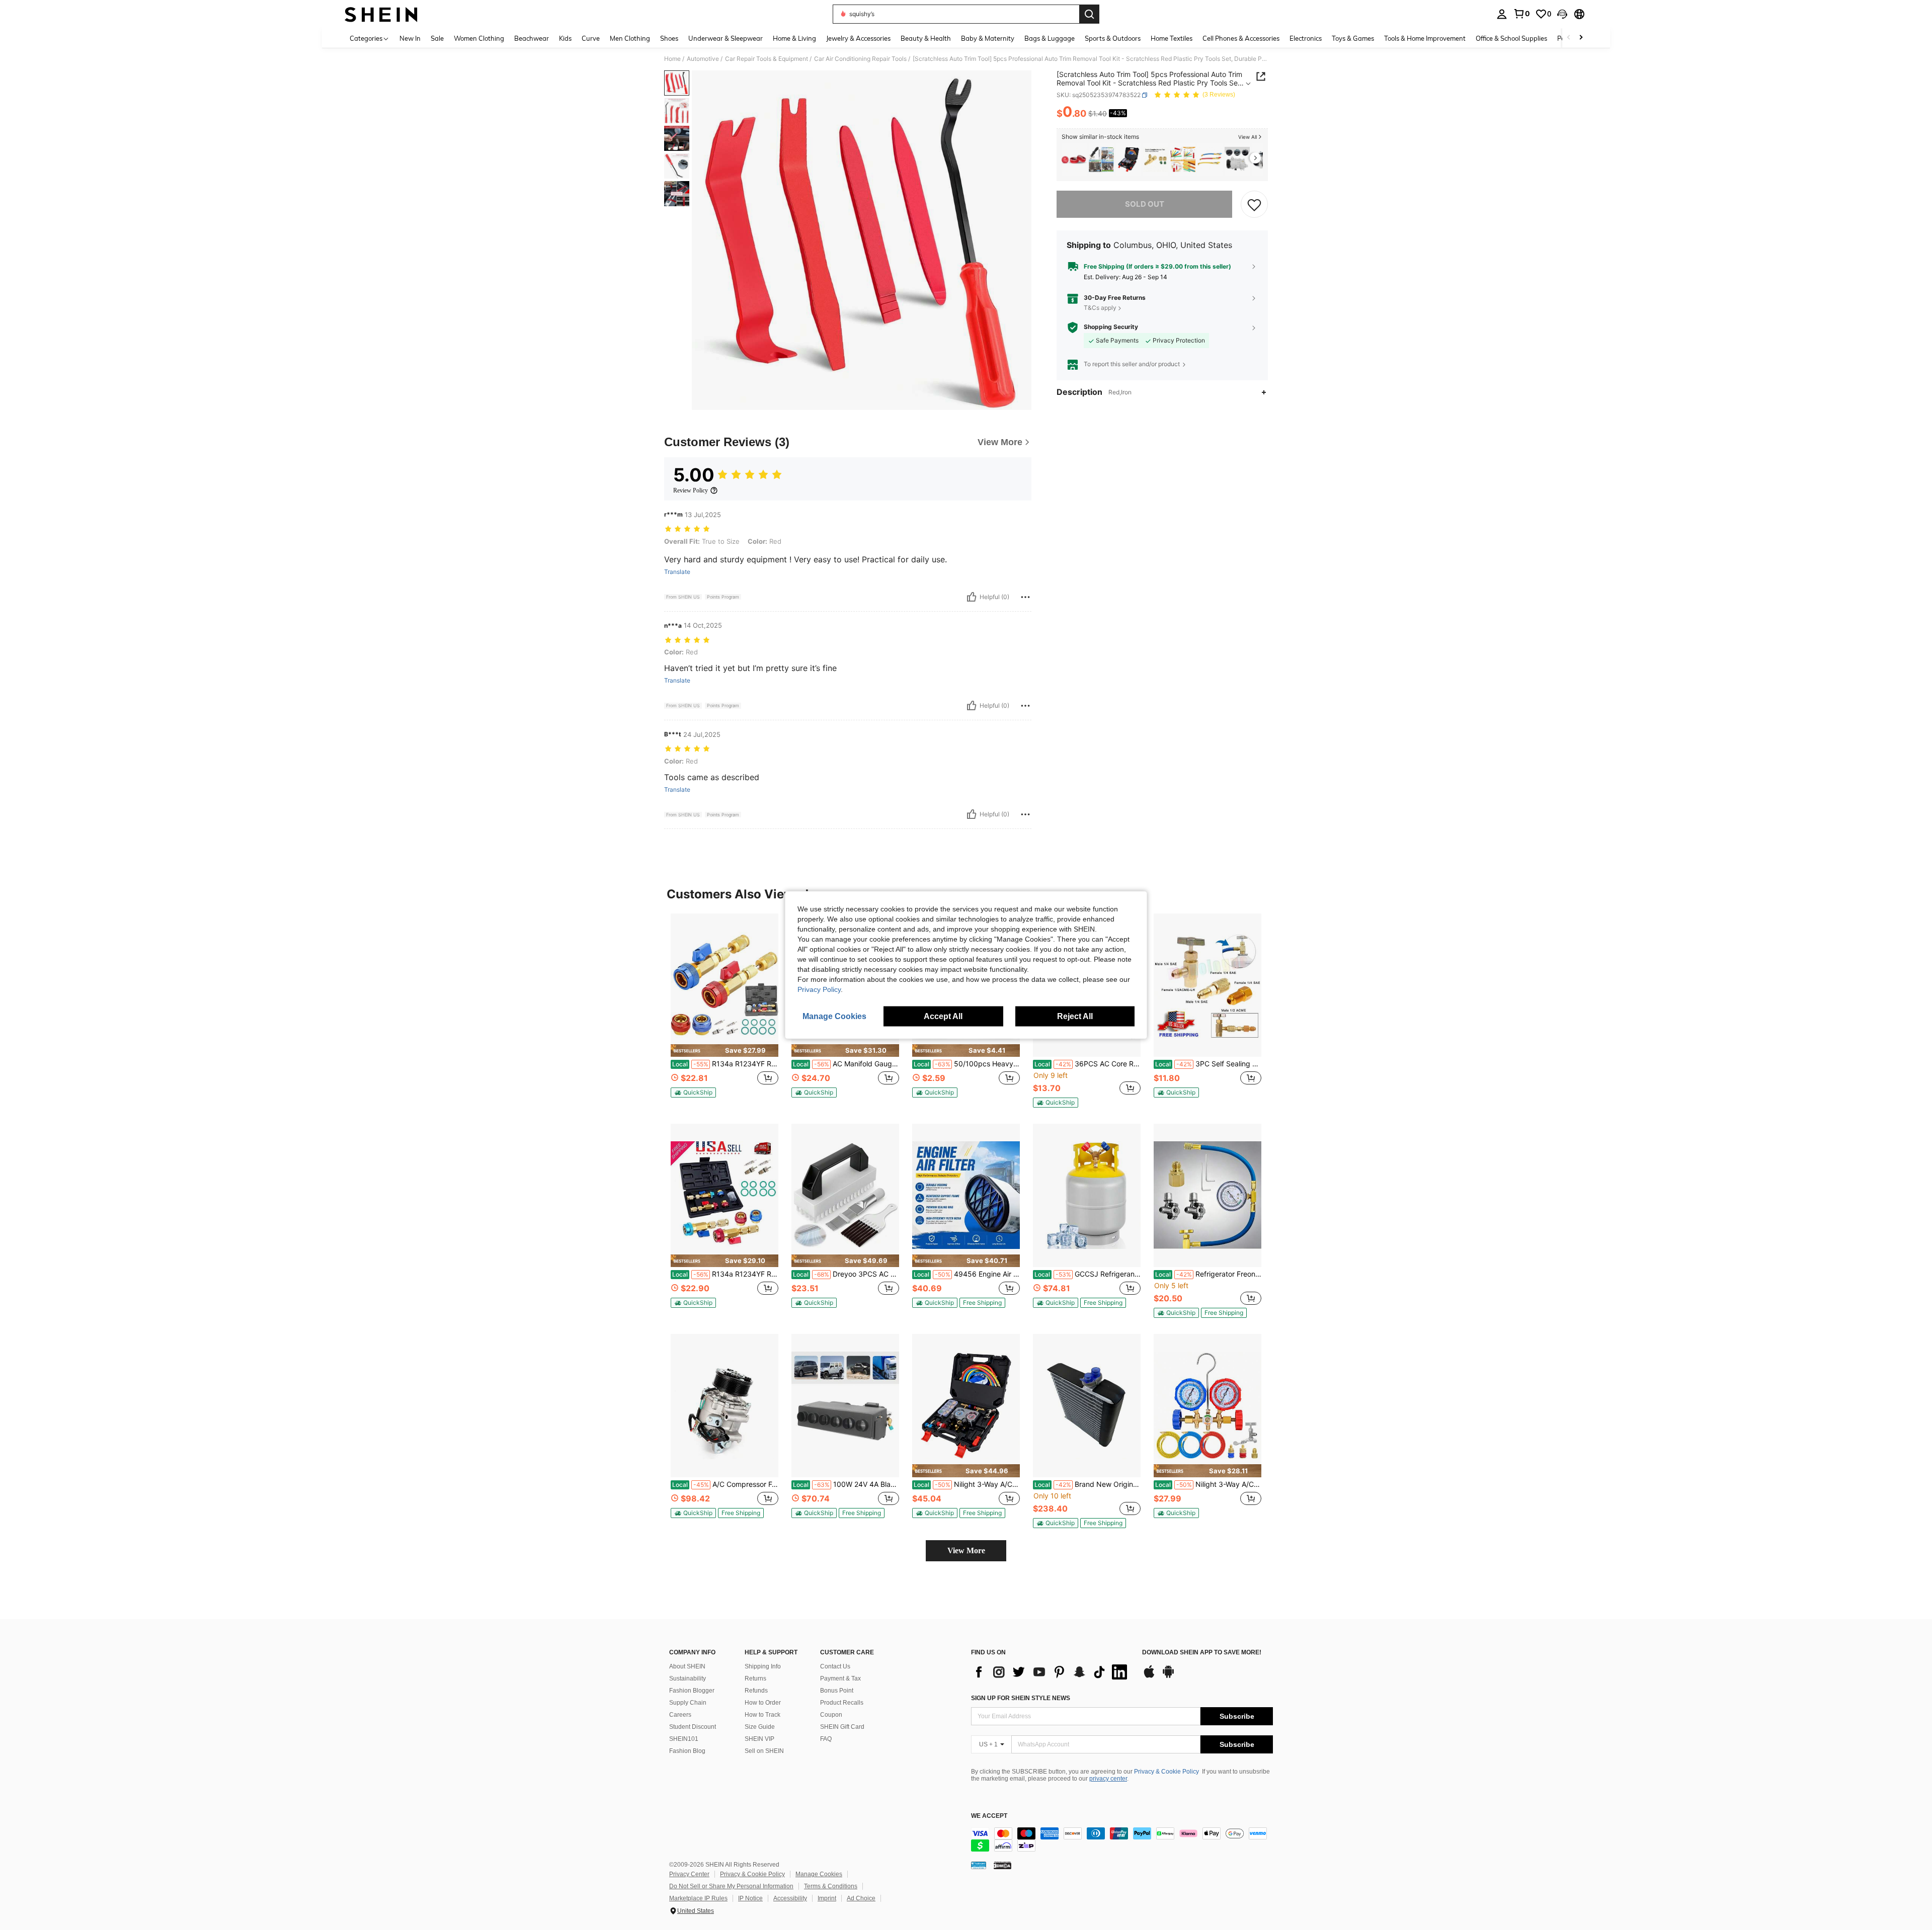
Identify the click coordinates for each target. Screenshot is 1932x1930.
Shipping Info (763, 1666)
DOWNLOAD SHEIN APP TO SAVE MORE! (1202, 1653)
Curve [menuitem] (591, 38)
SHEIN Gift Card (842, 1727)
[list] (1052, 1672)
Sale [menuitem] (437, 38)
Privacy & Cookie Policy (1166, 1772)
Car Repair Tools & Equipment (767, 59)
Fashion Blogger (692, 1691)
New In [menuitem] (410, 38)
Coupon (831, 1715)
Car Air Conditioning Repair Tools (860, 59)
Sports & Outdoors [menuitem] (1113, 38)
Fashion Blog (687, 1751)
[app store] (1149, 1676)
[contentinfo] (1122, 1839)
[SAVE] (1254, 204)
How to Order (763, 1703)
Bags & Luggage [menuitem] (1050, 38)
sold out (1145, 204)
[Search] (1089, 14)
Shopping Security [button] (1111, 327)
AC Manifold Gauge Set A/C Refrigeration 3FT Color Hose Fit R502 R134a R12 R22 (846, 1064)
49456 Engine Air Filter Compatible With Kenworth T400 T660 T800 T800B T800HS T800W (967, 1274)
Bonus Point (837, 1691)
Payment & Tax (840, 1679)
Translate (677, 572)
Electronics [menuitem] (1306, 38)
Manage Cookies (819, 1874)
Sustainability (688, 1679)
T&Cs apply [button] (1100, 308)
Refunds (756, 1691)
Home (672, 59)
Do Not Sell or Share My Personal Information (731, 1886)
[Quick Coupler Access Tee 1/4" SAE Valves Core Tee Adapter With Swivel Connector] (1156, 160)
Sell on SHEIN (764, 1751)
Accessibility (790, 1898)
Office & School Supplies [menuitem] (1511, 38)
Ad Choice (861, 1898)
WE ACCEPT (989, 1816)
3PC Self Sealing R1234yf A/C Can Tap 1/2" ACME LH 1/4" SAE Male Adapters (1208, 1064)
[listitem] (1074, 160)
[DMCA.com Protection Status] (1002, 1865)
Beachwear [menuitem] (532, 38)
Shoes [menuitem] (669, 38)
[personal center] (1502, 14)
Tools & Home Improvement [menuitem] (1425, 38)
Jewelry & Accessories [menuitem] (858, 38)
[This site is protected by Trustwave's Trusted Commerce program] (979, 1865)
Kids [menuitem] (565, 38)
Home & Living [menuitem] (794, 38)
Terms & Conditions (831, 1886)
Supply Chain (688, 1703)
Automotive (703, 59)
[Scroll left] (1569, 38)
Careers (680, 1715)
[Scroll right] (1581, 38)
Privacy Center (689, 1874)
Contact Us (835, 1666)
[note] (725, 1051)
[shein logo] (381, 14)
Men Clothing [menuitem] (630, 38)
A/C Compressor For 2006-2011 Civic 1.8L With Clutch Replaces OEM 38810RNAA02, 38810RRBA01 (725, 1484)
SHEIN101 (684, 1739)
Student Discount (693, 1727)
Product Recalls (842, 1703)
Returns (755, 1679)
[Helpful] (972, 597)
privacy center (1108, 1779)
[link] (1521, 14)
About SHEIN (687, 1666)
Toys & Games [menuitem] (1353, 38)
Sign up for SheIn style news (1021, 1698)
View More (966, 1550)
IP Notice (750, 1898)
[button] (1562, 14)
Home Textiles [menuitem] (1172, 38)
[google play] (1168, 1676)
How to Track (762, 1715)
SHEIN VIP (759, 1739)
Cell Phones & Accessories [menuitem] (1241, 38)
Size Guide (760, 1727)
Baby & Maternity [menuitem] (988, 38)
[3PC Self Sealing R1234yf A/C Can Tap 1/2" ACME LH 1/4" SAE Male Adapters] (1207, 985)
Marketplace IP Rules (698, 1898)
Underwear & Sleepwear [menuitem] (726, 38)
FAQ (826, 1739)
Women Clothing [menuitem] (479, 38)
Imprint (827, 1898)
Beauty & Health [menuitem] (926, 38)
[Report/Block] (1025, 597)
